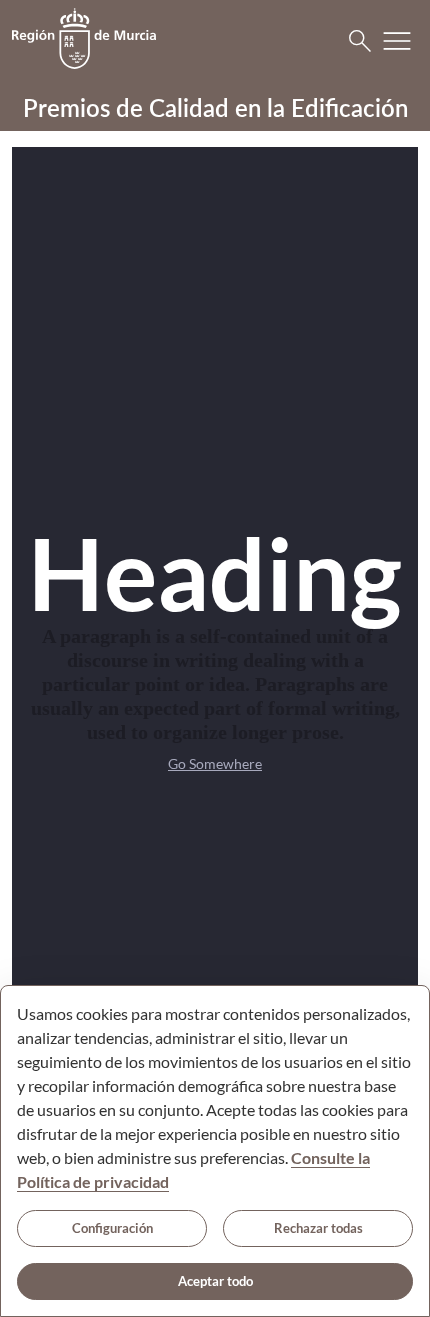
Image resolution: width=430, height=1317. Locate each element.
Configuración (112, 1228)
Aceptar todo (215, 1281)
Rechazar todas (318, 1228)
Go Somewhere (215, 763)
